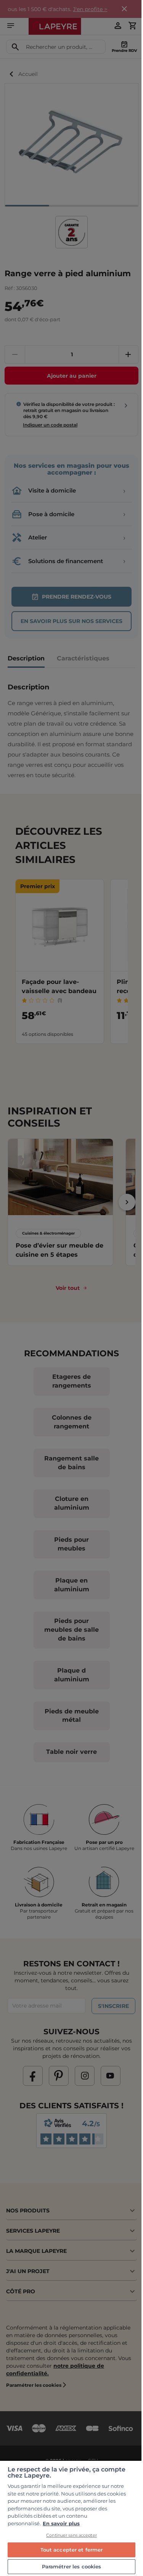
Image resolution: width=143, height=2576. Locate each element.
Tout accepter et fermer (72, 2550)
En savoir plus (61, 2523)
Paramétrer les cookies (72, 2566)
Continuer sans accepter (71, 2535)
